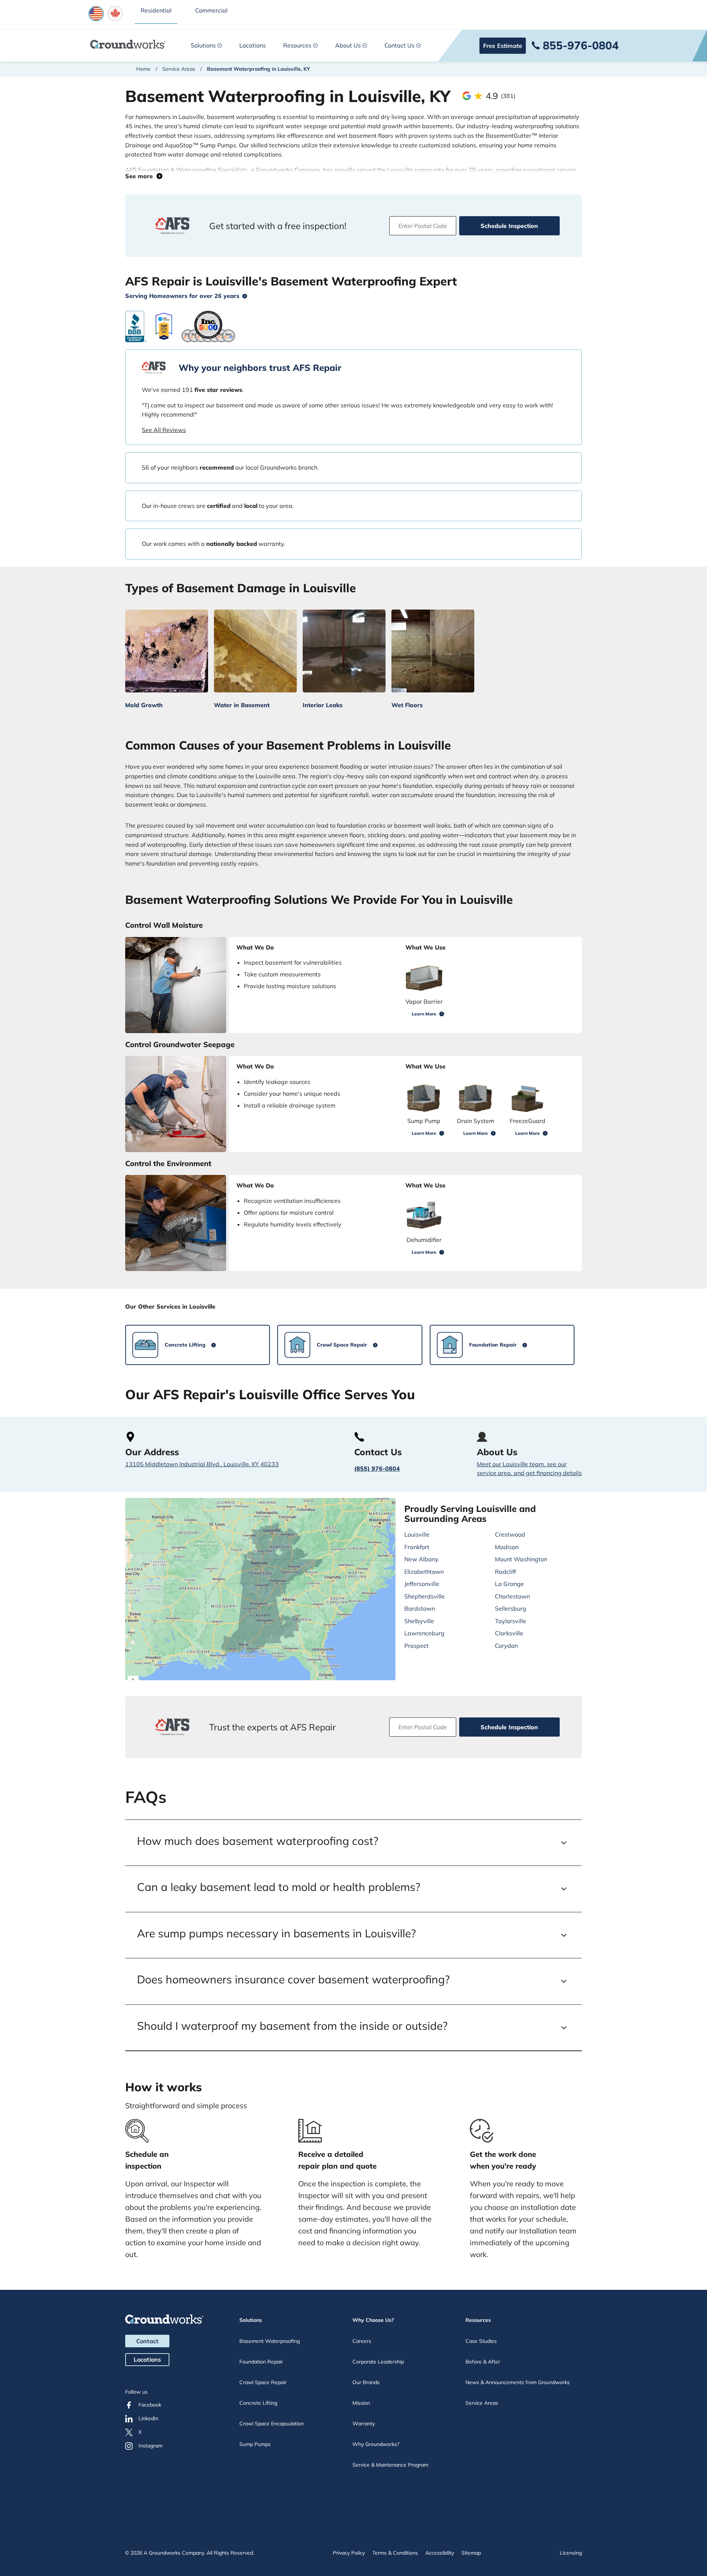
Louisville (417, 1534)
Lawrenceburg (424, 1633)
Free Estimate (503, 46)
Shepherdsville (425, 1596)
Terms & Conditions (395, 2553)
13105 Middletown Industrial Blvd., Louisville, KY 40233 (202, 1464)
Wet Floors (407, 705)
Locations (253, 45)
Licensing (571, 2553)
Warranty (364, 2424)
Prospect (416, 1646)
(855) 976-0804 (377, 1468)
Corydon (506, 1646)
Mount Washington (521, 1559)
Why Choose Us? (373, 2320)
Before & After (483, 2362)
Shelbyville (419, 1621)
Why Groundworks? (376, 2444)
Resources (297, 45)
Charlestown (512, 1596)
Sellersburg (511, 1608)
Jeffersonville (422, 1584)
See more (141, 176)
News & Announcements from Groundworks (518, 2382)
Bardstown (420, 1608)
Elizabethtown (424, 1572)
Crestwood (510, 1534)
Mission (361, 2403)
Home (143, 69)
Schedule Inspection (509, 226)
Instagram (150, 2446)
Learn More (424, 1014)
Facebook (150, 2405)
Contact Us (400, 45)
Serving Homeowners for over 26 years (182, 296)
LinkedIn (148, 2418)
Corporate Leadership (378, 2362)
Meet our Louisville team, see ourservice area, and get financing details (529, 1468)
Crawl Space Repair (263, 2382)
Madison (507, 1547)
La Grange (509, 1584)
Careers (362, 2341)
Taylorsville (511, 1621)
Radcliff (505, 1572)
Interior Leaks (323, 705)
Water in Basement (242, 705)
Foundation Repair (261, 2362)
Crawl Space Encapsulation (272, 2424)
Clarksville (509, 1633)
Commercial (211, 10)
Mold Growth (144, 705)
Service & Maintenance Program (390, 2465)
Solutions (203, 45)
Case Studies (481, 2341)
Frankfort (417, 1547)
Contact (147, 2341)
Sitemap (471, 2553)
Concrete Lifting (258, 2403)
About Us (348, 45)
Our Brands (366, 2382)
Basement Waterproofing (270, 2341)
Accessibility (440, 2553)
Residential (156, 10)
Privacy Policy (349, 2553)
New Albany (421, 1559)
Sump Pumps (255, 2444)
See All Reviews (164, 430)
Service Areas (179, 69)
